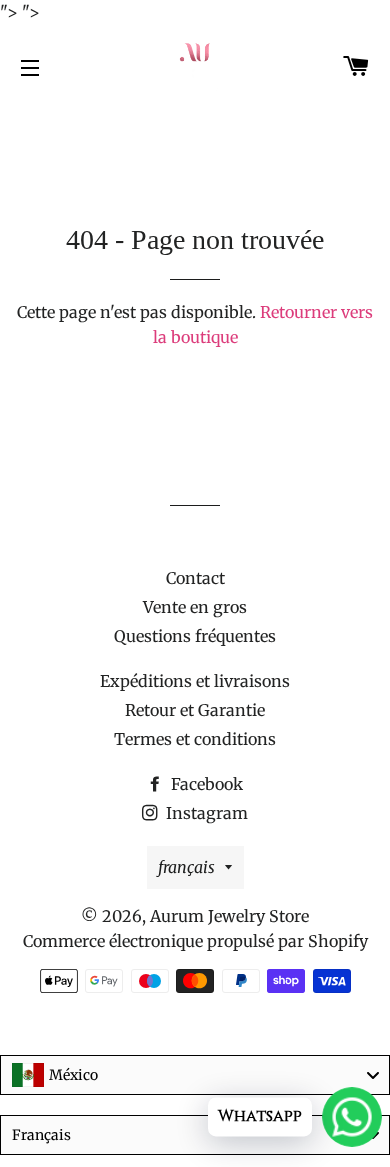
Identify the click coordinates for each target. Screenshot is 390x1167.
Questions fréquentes (195, 636)
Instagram (205, 813)
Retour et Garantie (195, 710)
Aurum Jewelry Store (229, 916)
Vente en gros (195, 607)
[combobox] (195, 1075)
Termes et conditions (195, 739)
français (186, 867)
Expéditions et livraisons (195, 681)
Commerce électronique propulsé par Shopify (195, 941)
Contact (195, 578)
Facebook (205, 784)
